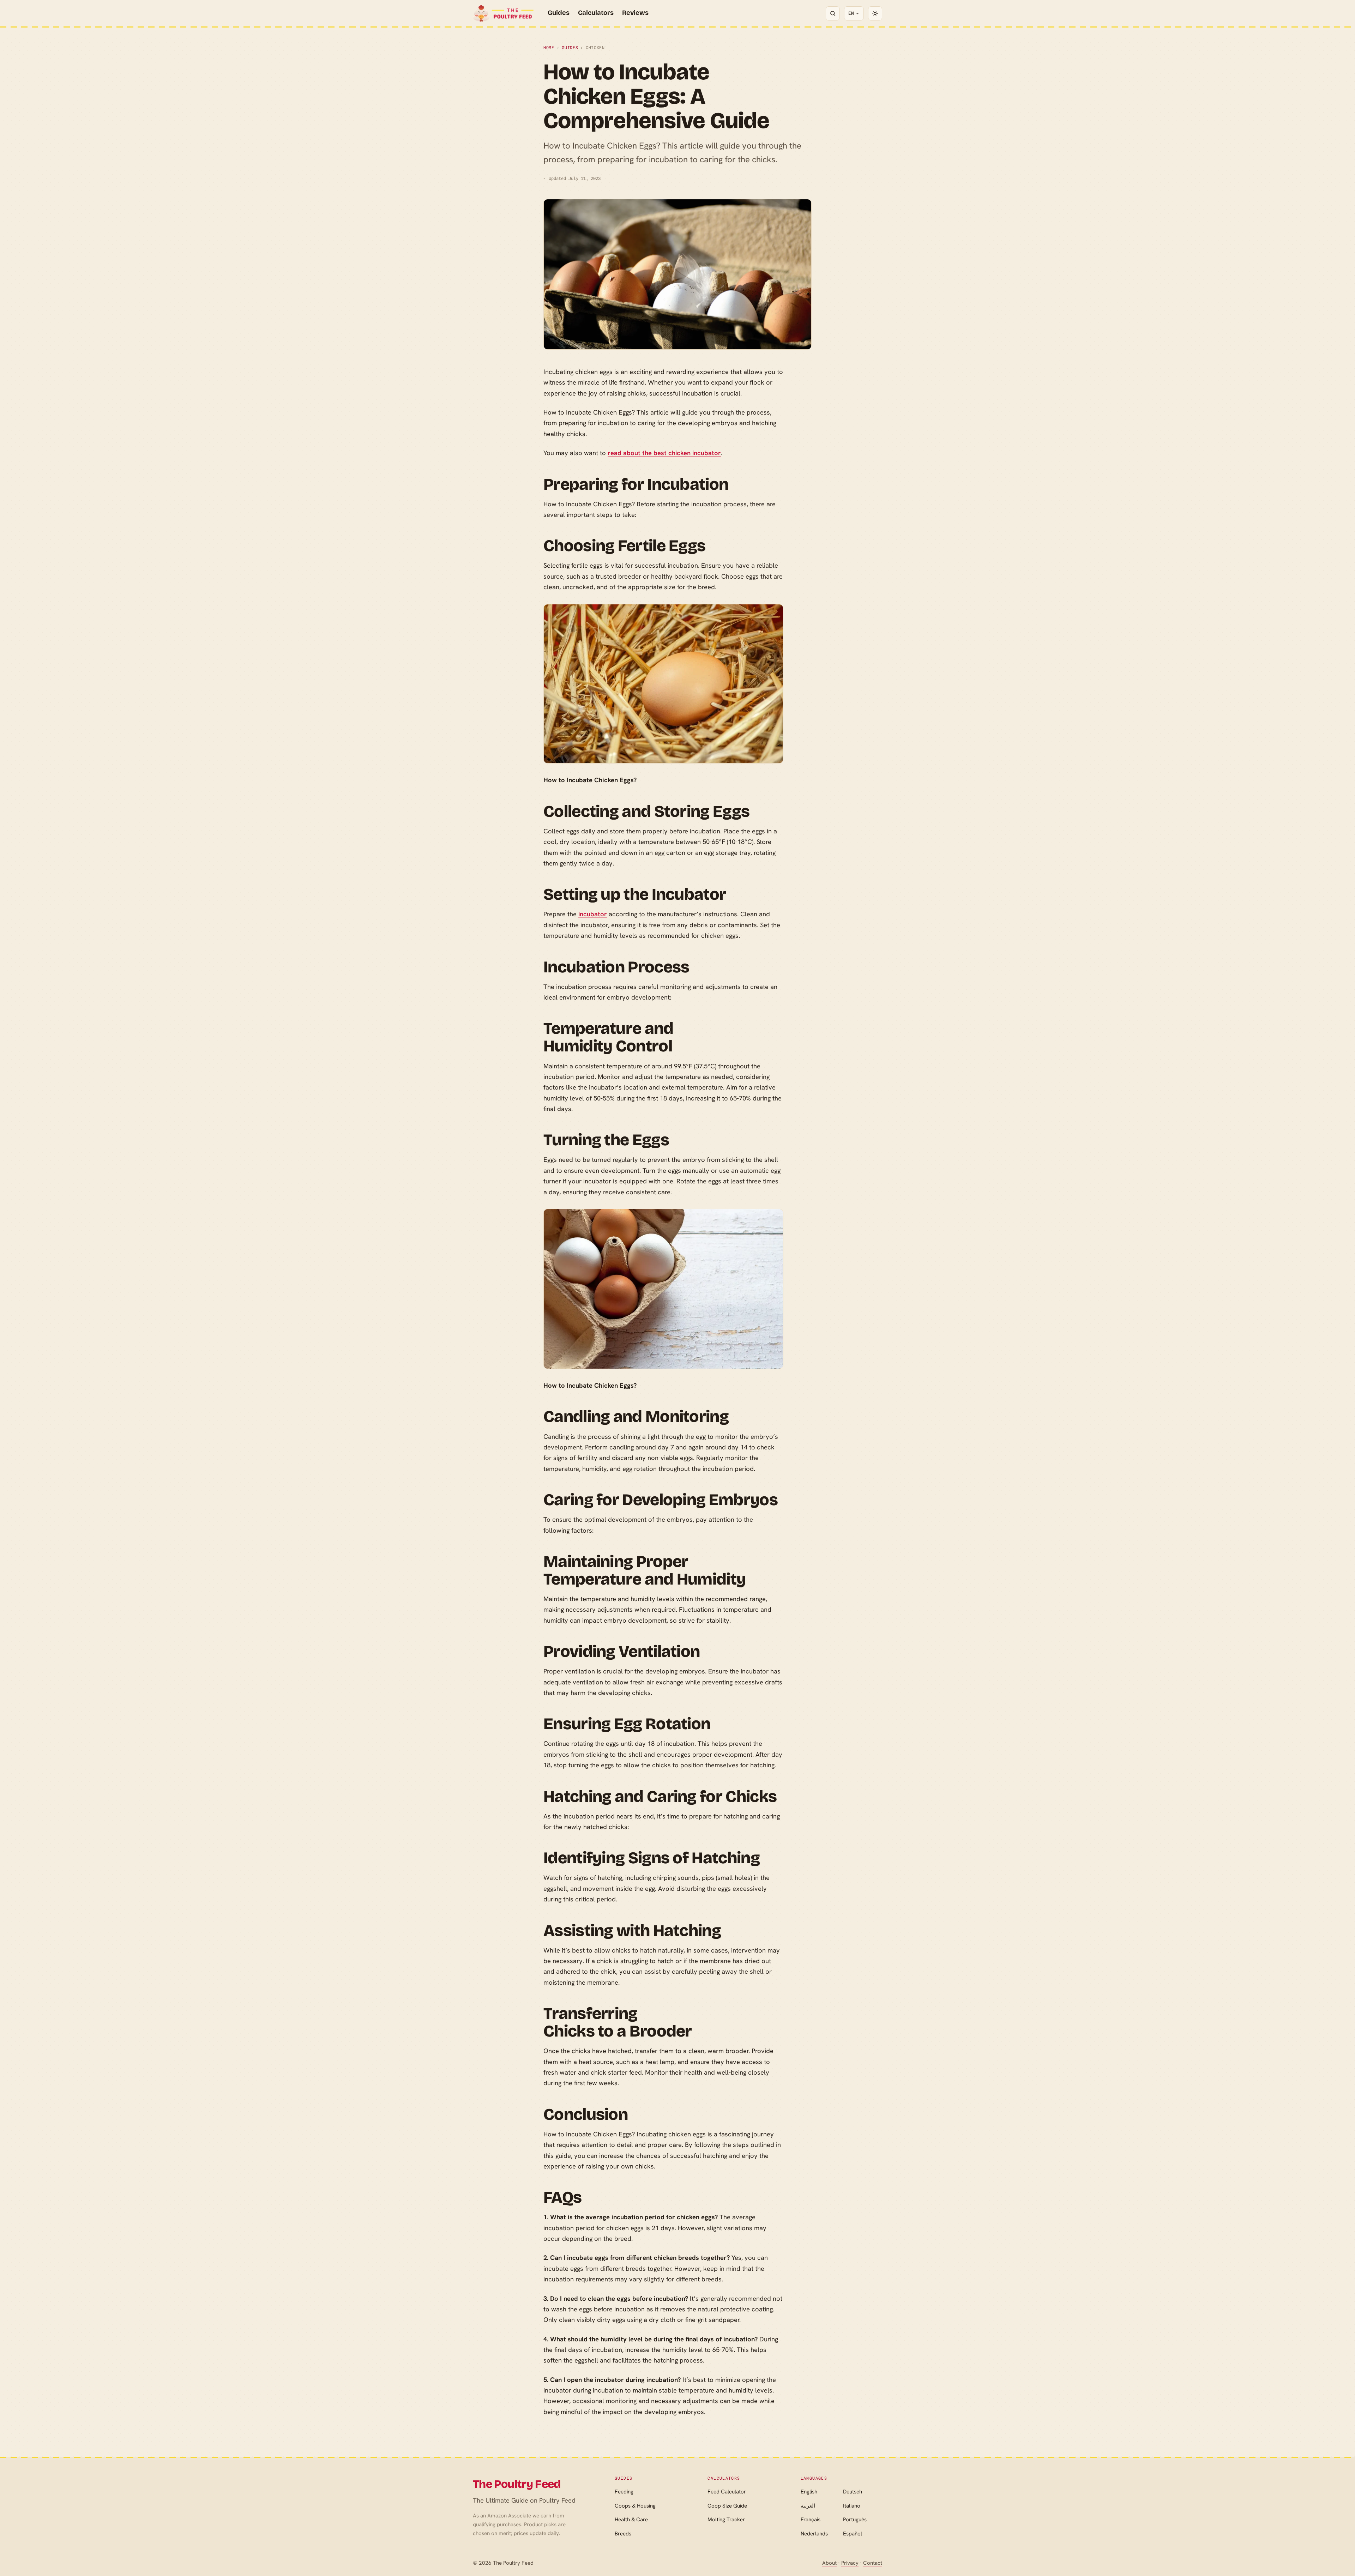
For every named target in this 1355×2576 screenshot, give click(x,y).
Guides (559, 13)
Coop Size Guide (727, 2506)
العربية (808, 2506)
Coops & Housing (635, 2506)
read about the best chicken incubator (664, 453)
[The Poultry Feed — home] (503, 13)
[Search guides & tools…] (833, 13)
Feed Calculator (727, 2492)
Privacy (850, 2563)
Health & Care (631, 2520)
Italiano (852, 2506)
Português (855, 2520)
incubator (593, 914)
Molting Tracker (726, 2520)
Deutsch (853, 2492)
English (809, 2492)
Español (853, 2534)
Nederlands (814, 2534)
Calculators (596, 13)
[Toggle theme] (875, 13)
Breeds (623, 2534)
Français (811, 2520)
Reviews (635, 13)
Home (549, 48)
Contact (873, 2563)
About (829, 2563)
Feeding (624, 2492)
